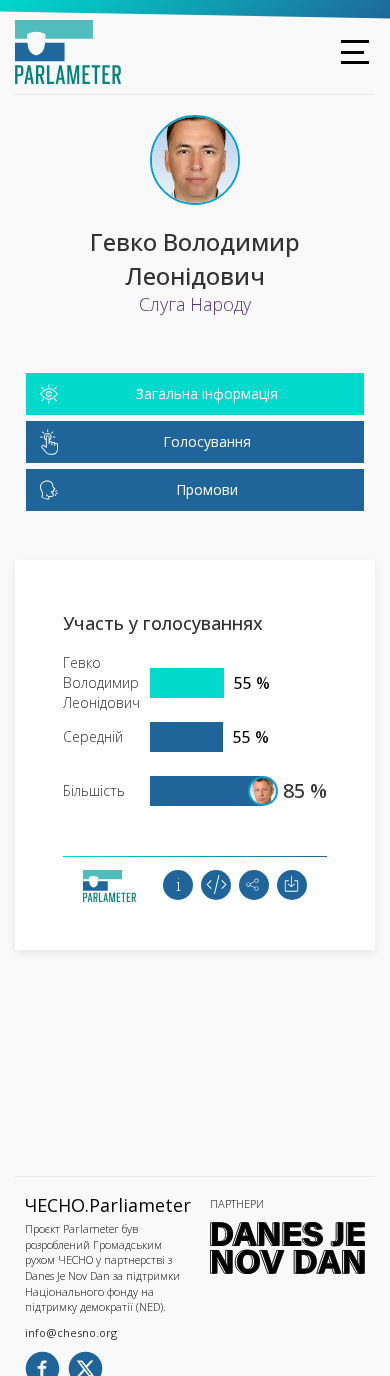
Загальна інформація (207, 393)
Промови (207, 489)
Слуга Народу (195, 304)
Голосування (207, 441)
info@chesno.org (71, 1332)
